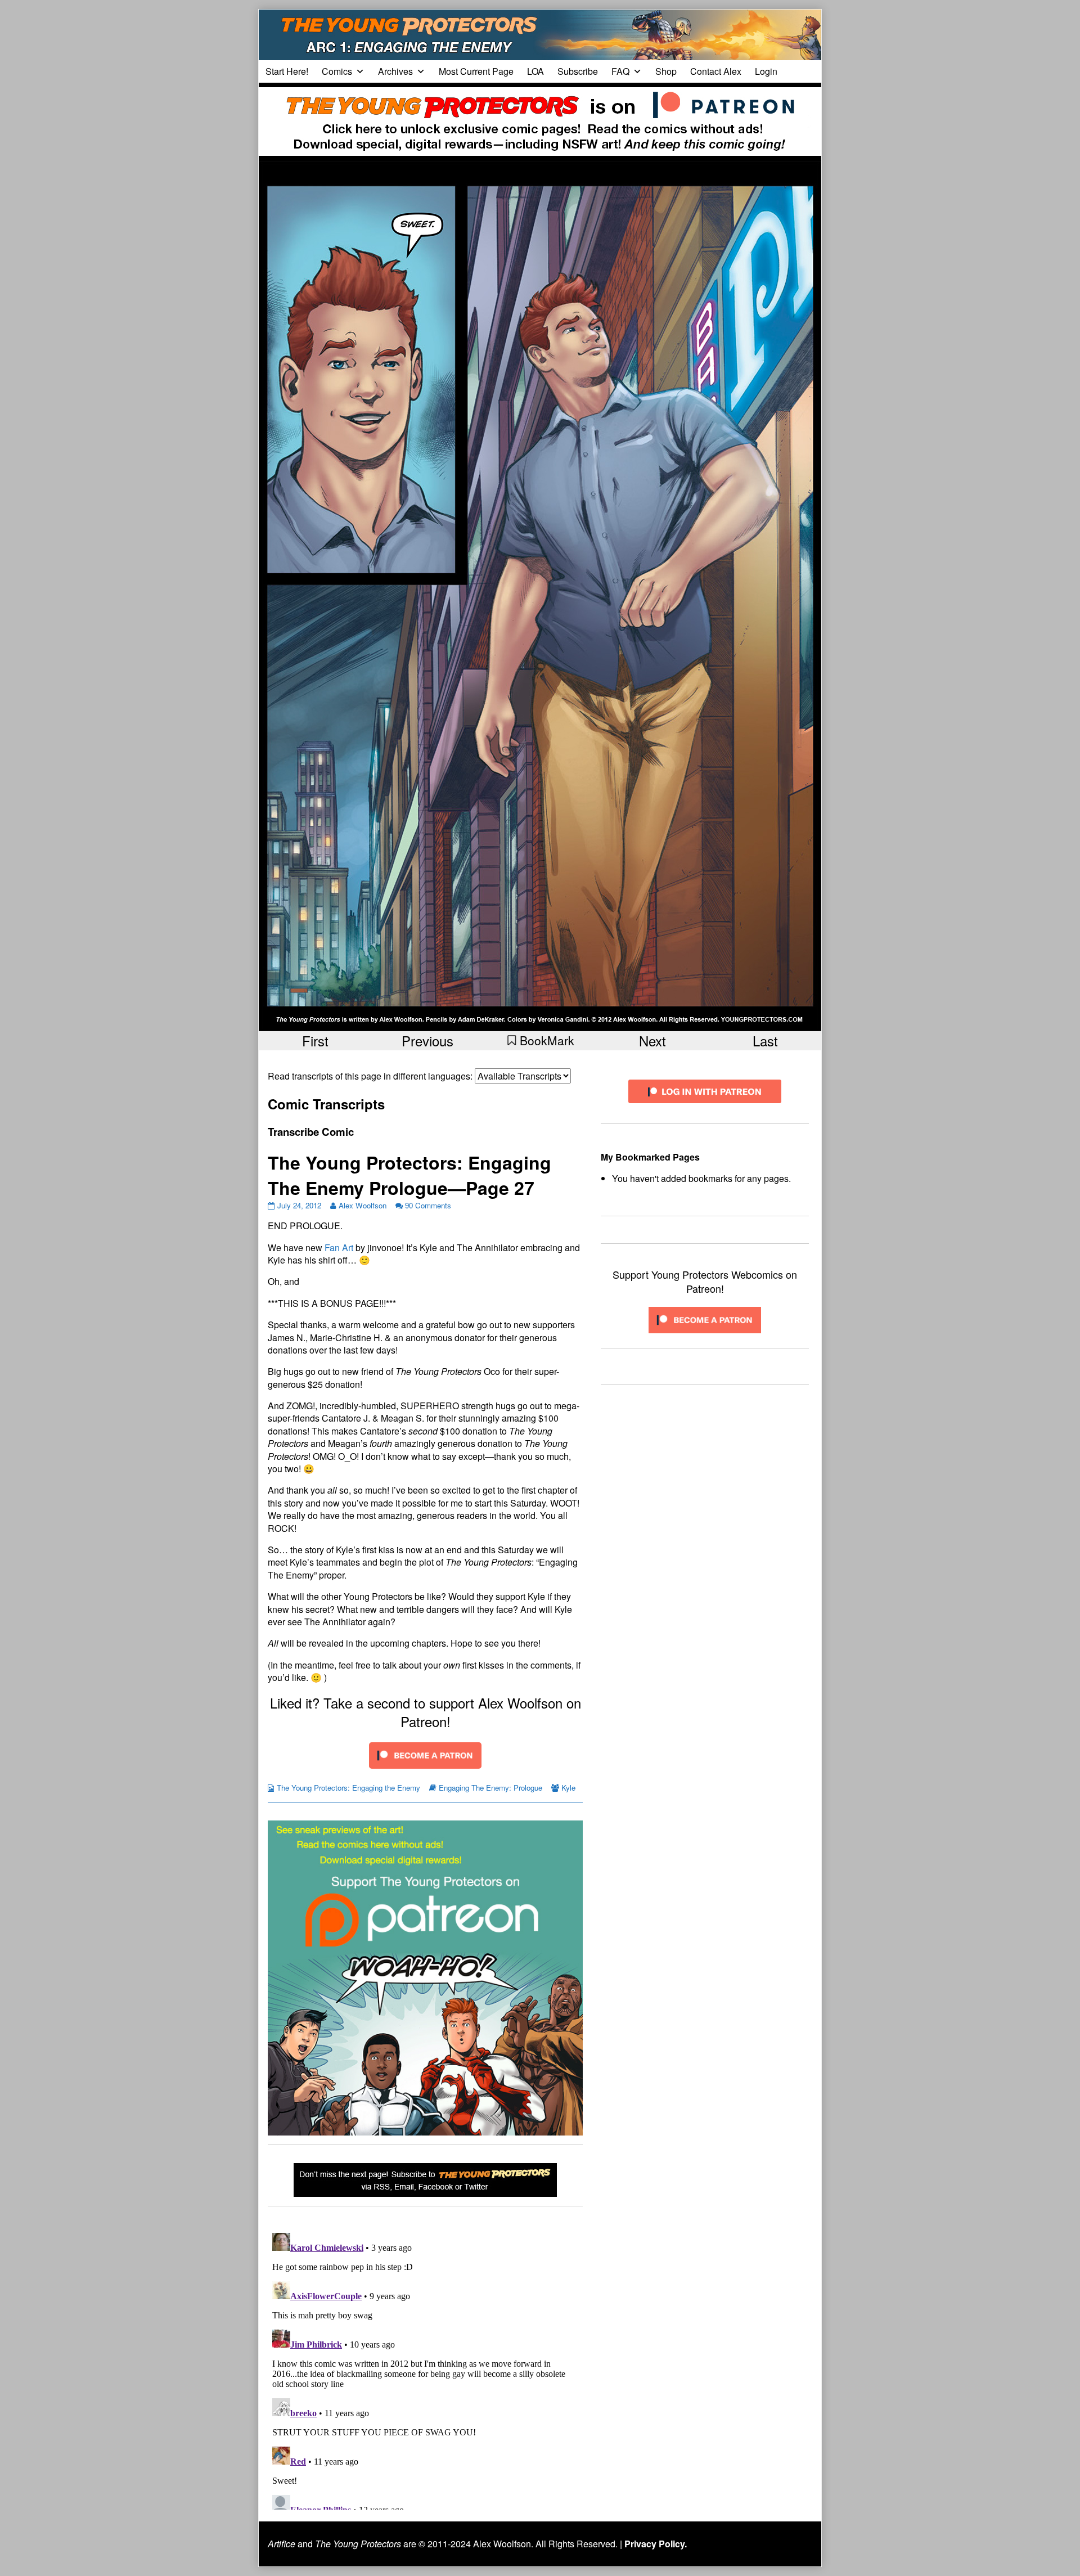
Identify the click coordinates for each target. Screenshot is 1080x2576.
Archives (395, 71)
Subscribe (578, 71)
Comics (337, 71)
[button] (540, 1040)
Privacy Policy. (656, 2544)
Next (652, 1040)
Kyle (568, 1788)
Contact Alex (716, 71)
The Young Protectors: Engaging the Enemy (348, 1788)
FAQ (620, 71)
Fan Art (339, 1247)
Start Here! (287, 71)
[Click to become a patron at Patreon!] (425, 1754)
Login (766, 71)
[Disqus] (425, 2369)
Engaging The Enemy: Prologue (490, 1788)
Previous (427, 1040)
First (315, 1040)
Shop (666, 71)
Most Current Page (476, 71)
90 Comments (428, 1205)
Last (765, 1040)
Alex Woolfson (363, 1205)
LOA (535, 71)
